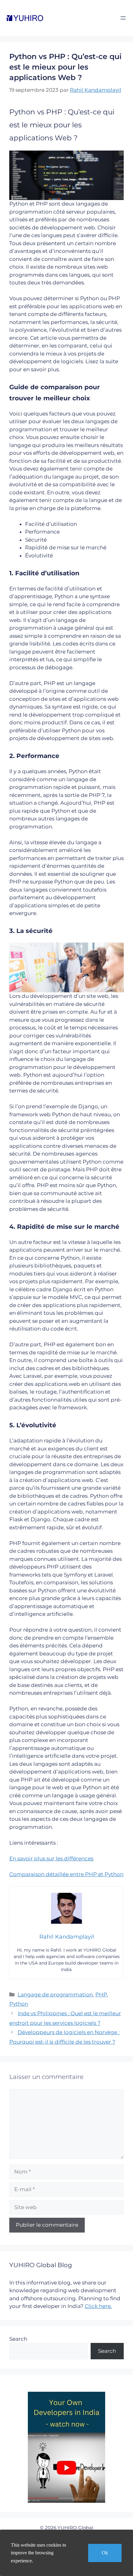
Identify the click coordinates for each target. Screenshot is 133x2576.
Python (19, 2004)
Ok (105, 2553)
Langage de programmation (55, 1995)
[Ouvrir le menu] (123, 18)
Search (18, 2339)
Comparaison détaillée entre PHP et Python (66, 1874)
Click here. (98, 2306)
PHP (101, 1995)
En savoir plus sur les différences (51, 1859)
